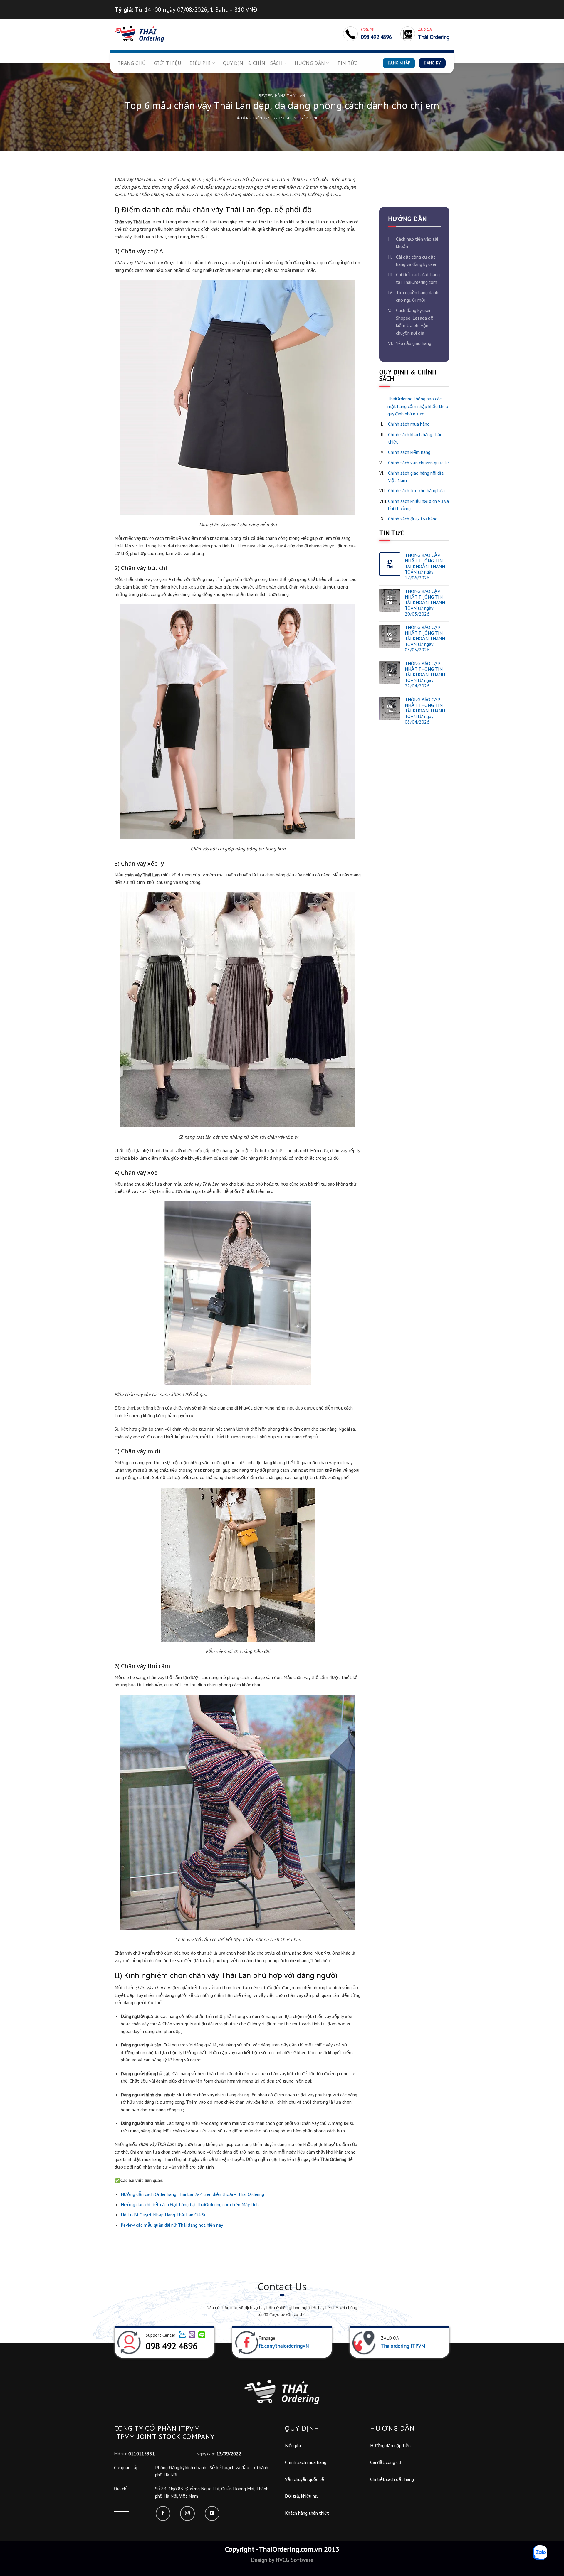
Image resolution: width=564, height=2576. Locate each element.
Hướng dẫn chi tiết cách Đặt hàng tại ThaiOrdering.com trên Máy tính (190, 2204)
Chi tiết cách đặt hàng (392, 2479)
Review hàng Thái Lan (282, 95)
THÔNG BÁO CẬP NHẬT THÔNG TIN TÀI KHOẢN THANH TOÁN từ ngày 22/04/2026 (425, 675)
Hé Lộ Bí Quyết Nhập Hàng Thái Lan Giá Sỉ (163, 2215)
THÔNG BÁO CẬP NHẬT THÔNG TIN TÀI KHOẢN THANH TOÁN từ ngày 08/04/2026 (425, 711)
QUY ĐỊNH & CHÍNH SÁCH (253, 63)
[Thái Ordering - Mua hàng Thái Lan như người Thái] (139, 34)
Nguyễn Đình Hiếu (311, 118)
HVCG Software (294, 2560)
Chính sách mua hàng (409, 424)
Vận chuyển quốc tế (304, 2479)
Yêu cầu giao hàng (414, 343)
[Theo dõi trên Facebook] (163, 2513)
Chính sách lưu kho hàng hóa (416, 490)
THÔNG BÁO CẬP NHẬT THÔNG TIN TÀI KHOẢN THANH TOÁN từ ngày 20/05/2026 (425, 603)
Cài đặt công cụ (386, 2462)
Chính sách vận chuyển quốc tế (419, 463)
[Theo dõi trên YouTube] (212, 2513)
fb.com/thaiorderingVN (284, 2346)
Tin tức (347, 63)
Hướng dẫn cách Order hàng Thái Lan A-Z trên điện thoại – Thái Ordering (192, 2194)
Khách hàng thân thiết (307, 2513)
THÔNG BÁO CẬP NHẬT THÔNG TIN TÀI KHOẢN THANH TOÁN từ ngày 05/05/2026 (425, 639)
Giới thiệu (168, 63)
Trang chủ (132, 63)
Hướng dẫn (310, 63)
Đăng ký (432, 63)
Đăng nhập (399, 63)
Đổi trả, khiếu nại (302, 2496)
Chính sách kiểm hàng (409, 452)
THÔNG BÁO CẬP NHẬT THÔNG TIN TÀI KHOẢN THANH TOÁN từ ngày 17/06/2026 (425, 567)
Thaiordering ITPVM (403, 2346)
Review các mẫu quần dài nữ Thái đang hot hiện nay (172, 2225)
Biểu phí (200, 63)
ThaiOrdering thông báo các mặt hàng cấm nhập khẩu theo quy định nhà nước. (418, 406)
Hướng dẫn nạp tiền (390, 2445)
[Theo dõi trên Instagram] (187, 2513)
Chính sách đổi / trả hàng (413, 519)
